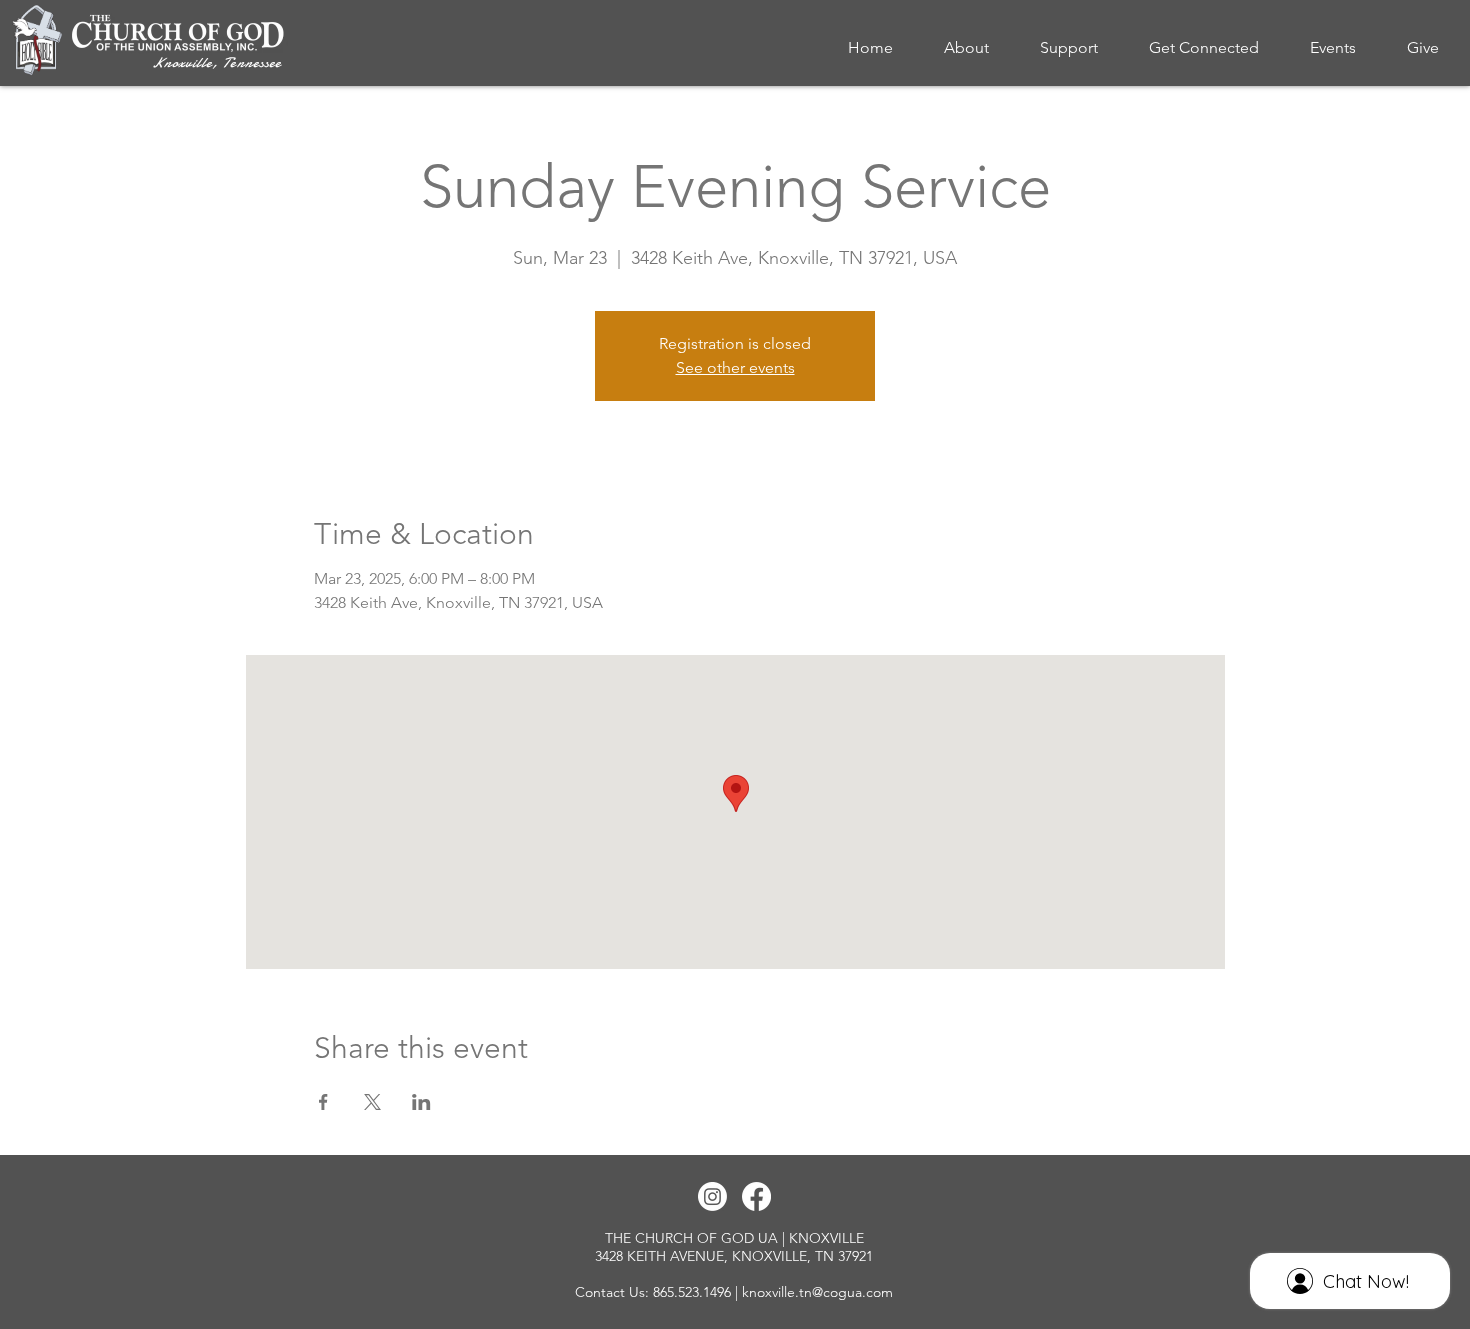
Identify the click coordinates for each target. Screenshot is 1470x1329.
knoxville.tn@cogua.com (817, 1292)
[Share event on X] (372, 1102)
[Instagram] (712, 1196)
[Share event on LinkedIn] (421, 1102)
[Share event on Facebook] (323, 1102)
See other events (735, 367)
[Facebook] (756, 1196)
